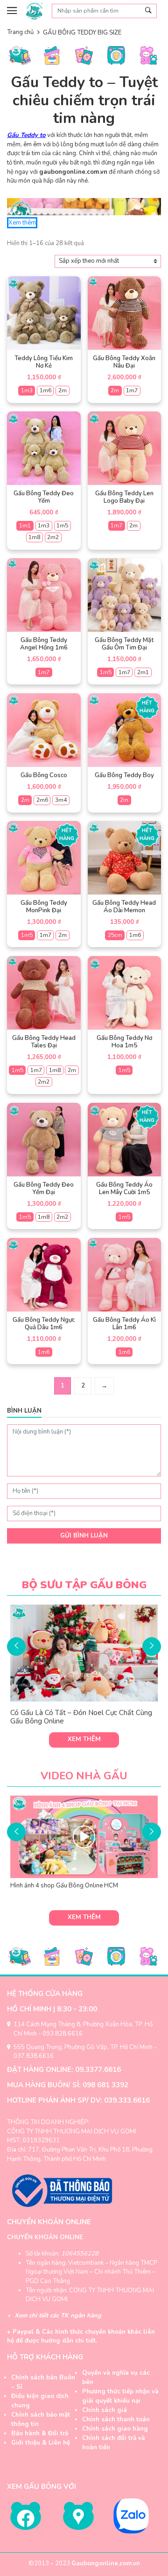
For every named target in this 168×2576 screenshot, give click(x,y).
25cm (115, 935)
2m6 (42, 800)
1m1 (25, 526)
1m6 (45, 390)
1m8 (34, 537)
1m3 (27, 390)
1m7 (132, 390)
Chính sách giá (105, 2410)
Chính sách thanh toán (116, 2419)
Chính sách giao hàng (115, 2429)
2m (63, 390)
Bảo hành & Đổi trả (40, 2433)
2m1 (143, 672)
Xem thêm (84, 1739)
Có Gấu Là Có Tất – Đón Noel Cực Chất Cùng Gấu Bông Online (81, 1717)
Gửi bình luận (84, 1536)
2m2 (53, 537)
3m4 (61, 800)
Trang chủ (20, 32)
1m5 (62, 526)
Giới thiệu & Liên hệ (41, 2443)
